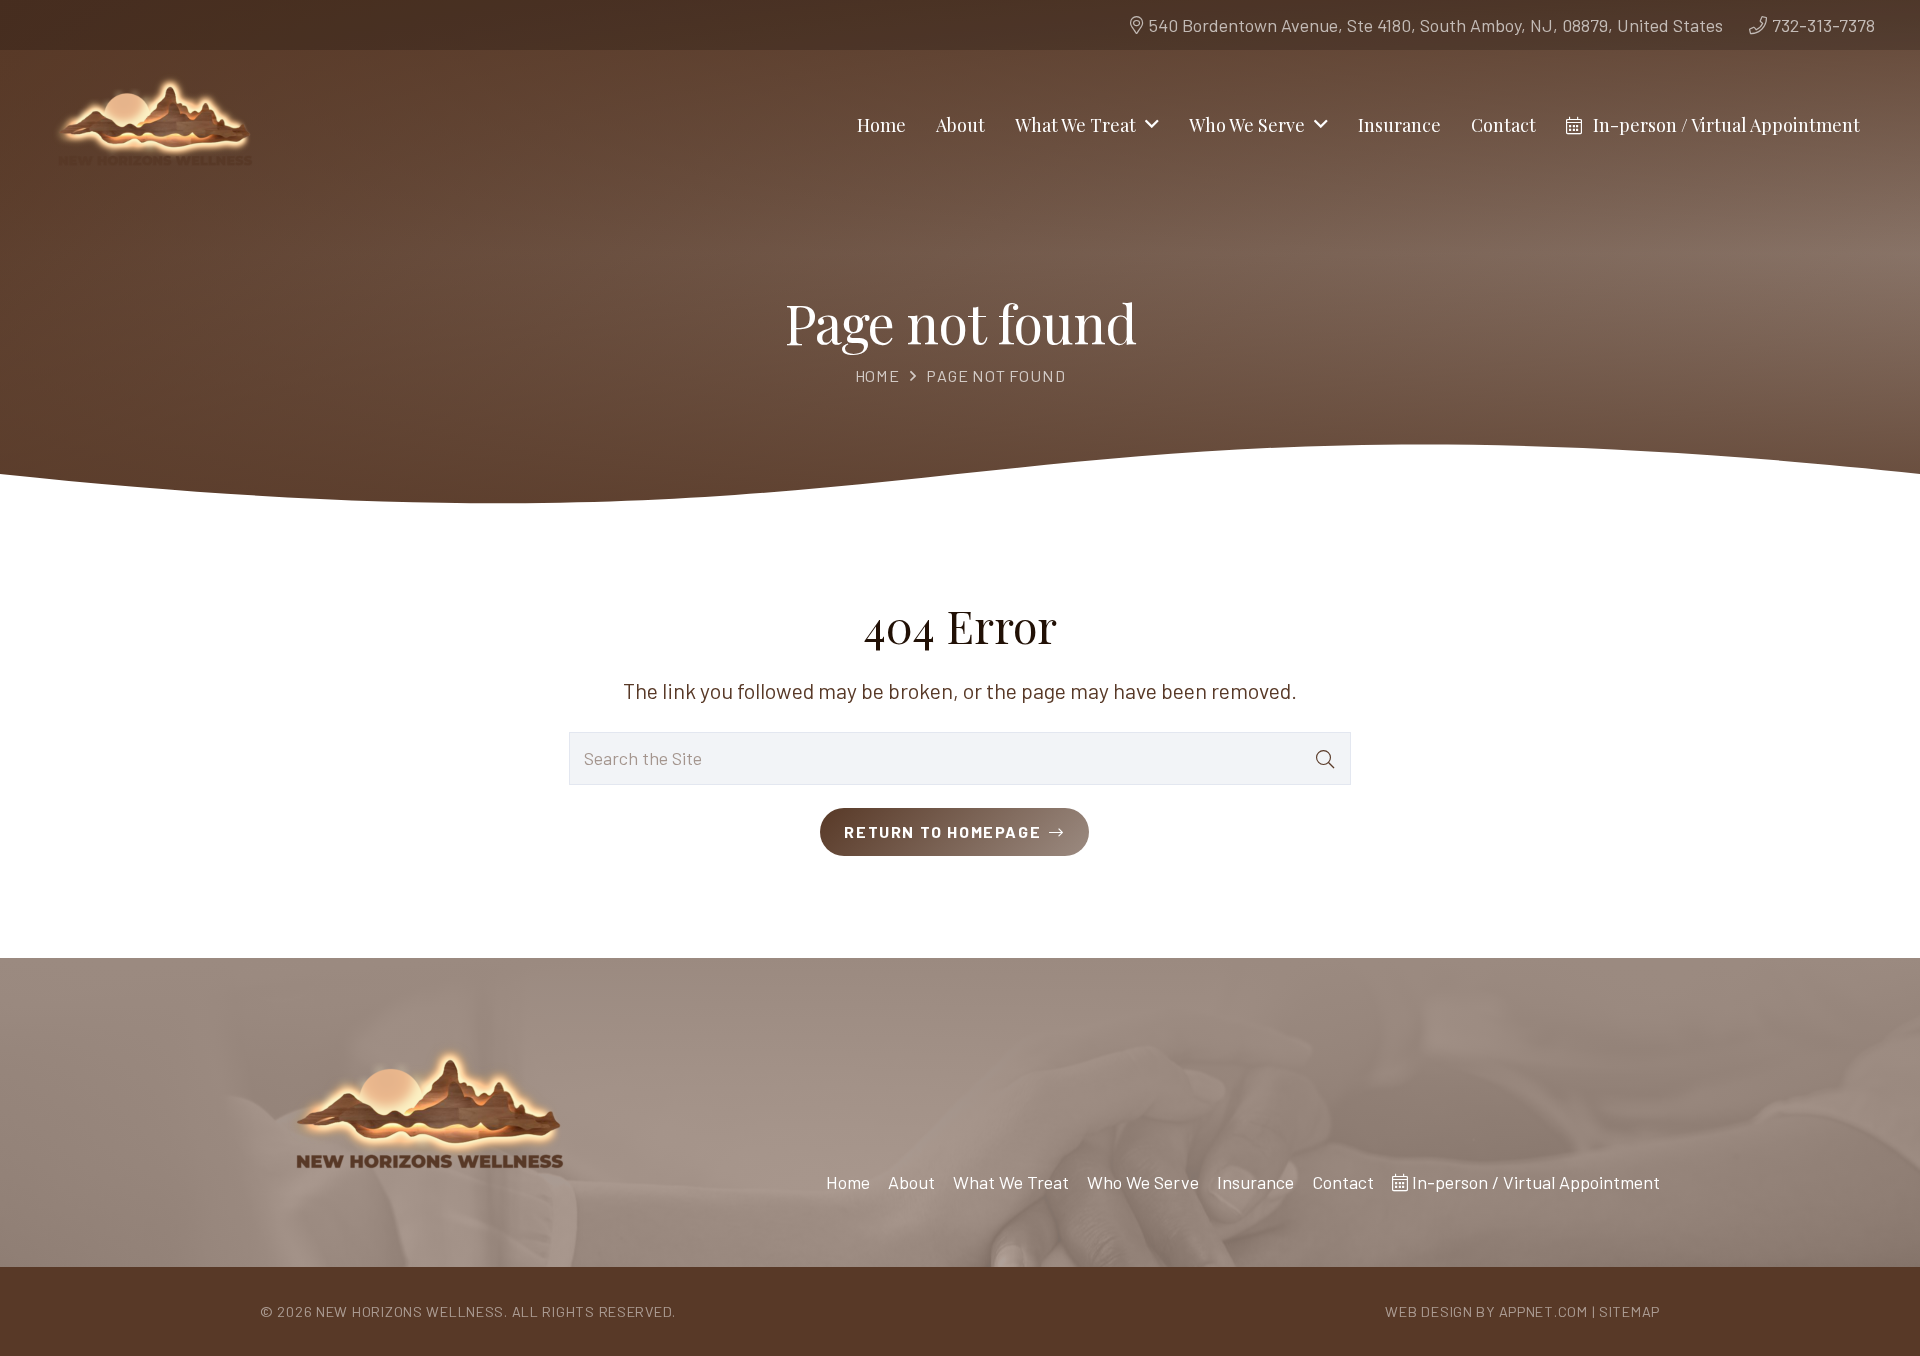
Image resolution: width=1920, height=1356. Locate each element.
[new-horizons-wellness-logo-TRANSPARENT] (154, 125)
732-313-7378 (1823, 25)
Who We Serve (1143, 1182)
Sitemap (1629, 1311)
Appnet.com (1543, 1311)
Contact (1343, 1182)
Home (877, 375)
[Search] (1325, 758)
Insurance (1255, 1182)
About (911, 1182)
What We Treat (1011, 1182)
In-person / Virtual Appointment (1534, 1182)
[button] (1152, 125)
